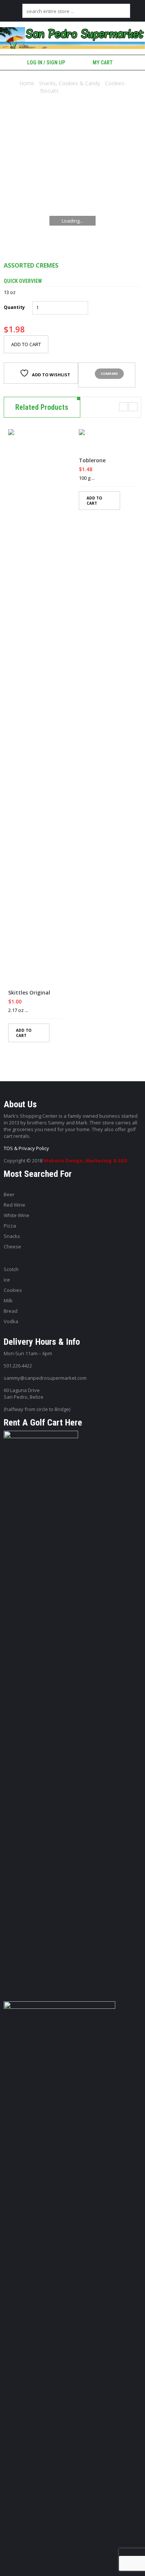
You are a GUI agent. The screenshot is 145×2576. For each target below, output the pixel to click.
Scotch (11, 1269)
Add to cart (26, 344)
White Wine (17, 1215)
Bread (11, 1311)
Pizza (10, 1226)
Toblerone (92, 460)
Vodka (11, 1321)
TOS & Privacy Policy (26, 1148)
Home (27, 83)
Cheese (12, 1246)
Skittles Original (29, 993)
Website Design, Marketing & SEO (86, 1161)
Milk (8, 1300)
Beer (9, 1194)
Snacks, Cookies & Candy (70, 83)
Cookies (13, 1290)
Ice (7, 1280)
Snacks (12, 1236)
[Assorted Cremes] (72, 182)
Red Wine (14, 1205)
